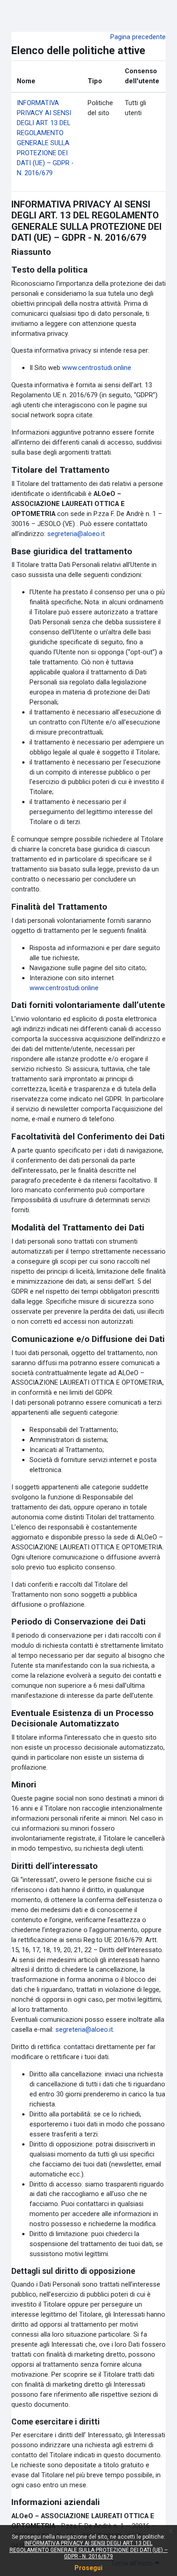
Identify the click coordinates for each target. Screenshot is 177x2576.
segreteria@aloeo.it (76, 534)
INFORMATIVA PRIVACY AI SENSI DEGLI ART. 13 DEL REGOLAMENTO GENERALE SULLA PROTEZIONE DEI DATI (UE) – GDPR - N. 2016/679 (89, 2550)
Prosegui (88, 2568)
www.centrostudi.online (97, 368)
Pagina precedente (138, 37)
